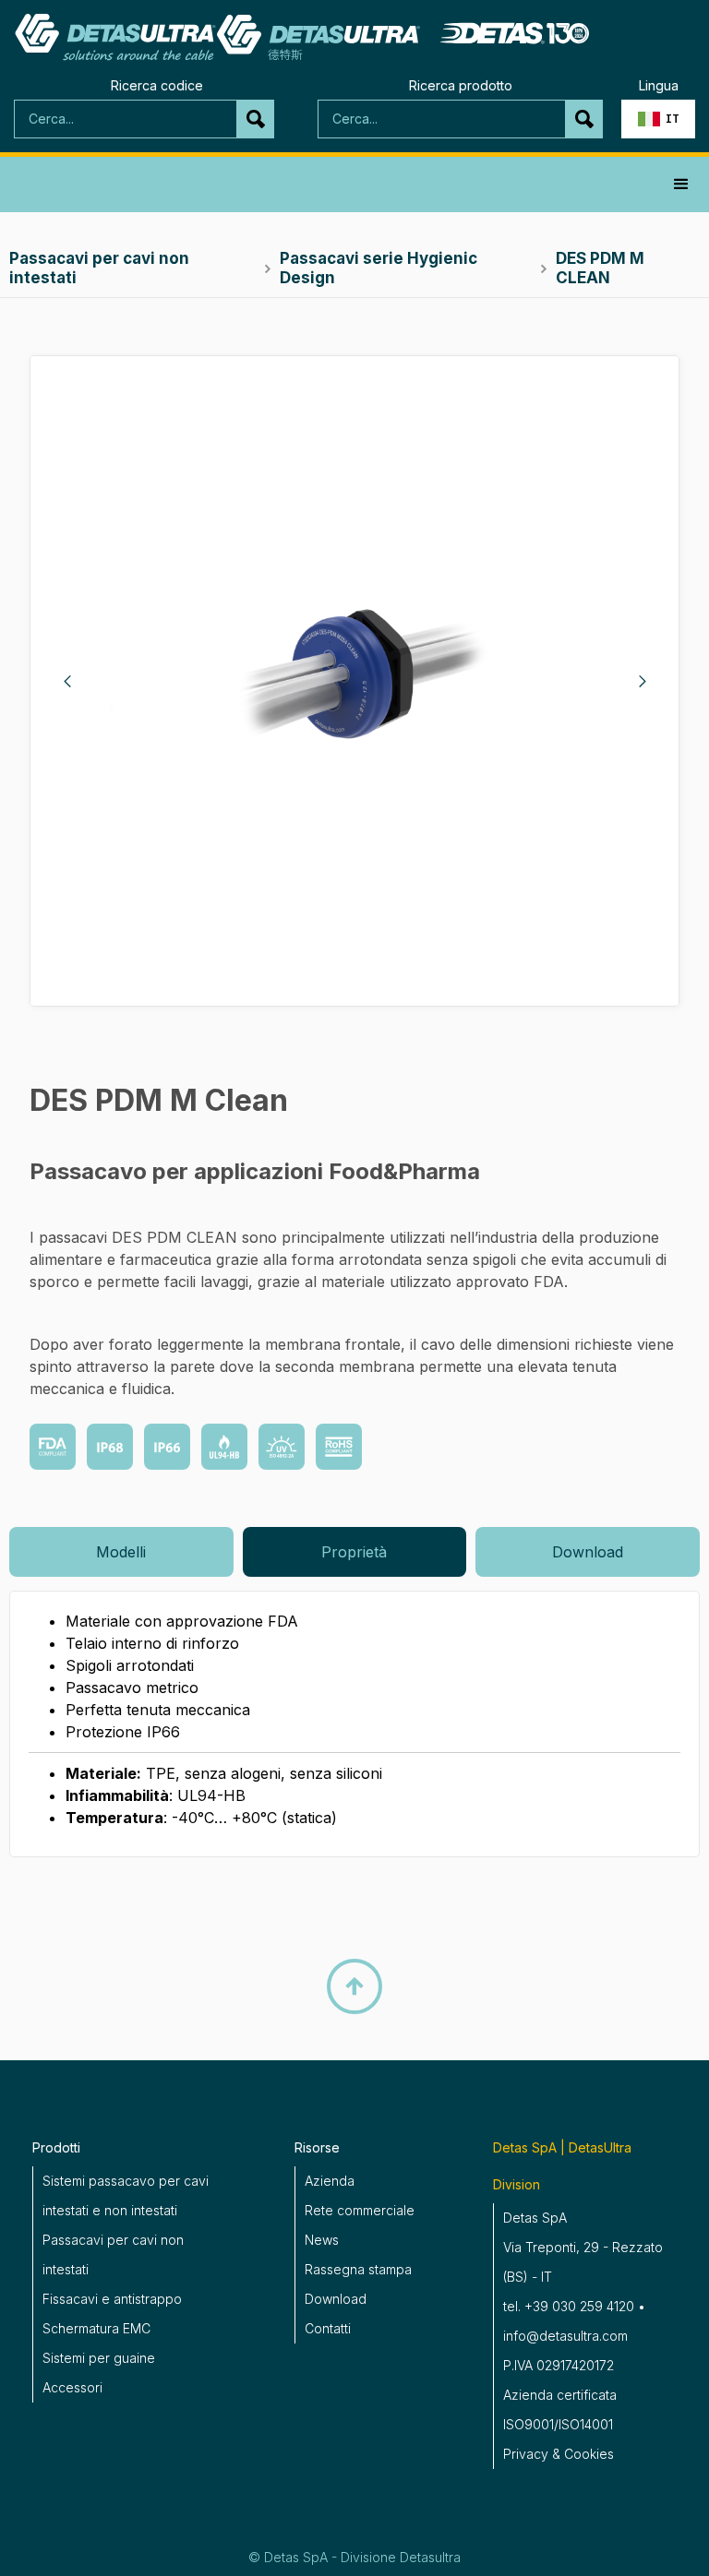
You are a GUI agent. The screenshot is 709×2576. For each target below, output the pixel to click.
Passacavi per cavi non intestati (113, 2254)
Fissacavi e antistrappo (112, 2299)
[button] (658, 119)
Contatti (328, 2328)
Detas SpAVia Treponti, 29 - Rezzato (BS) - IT (583, 2247)
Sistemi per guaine (99, 2358)
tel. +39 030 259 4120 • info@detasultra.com (574, 2321)
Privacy (526, 2454)
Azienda (330, 2181)
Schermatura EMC (96, 2328)
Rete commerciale (360, 2210)
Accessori (72, 2387)
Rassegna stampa (358, 2269)
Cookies (589, 2454)
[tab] (121, 1552)
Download (336, 2299)
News (322, 2240)
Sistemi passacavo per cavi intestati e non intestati (126, 2195)
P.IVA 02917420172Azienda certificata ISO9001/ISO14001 (560, 2395)
